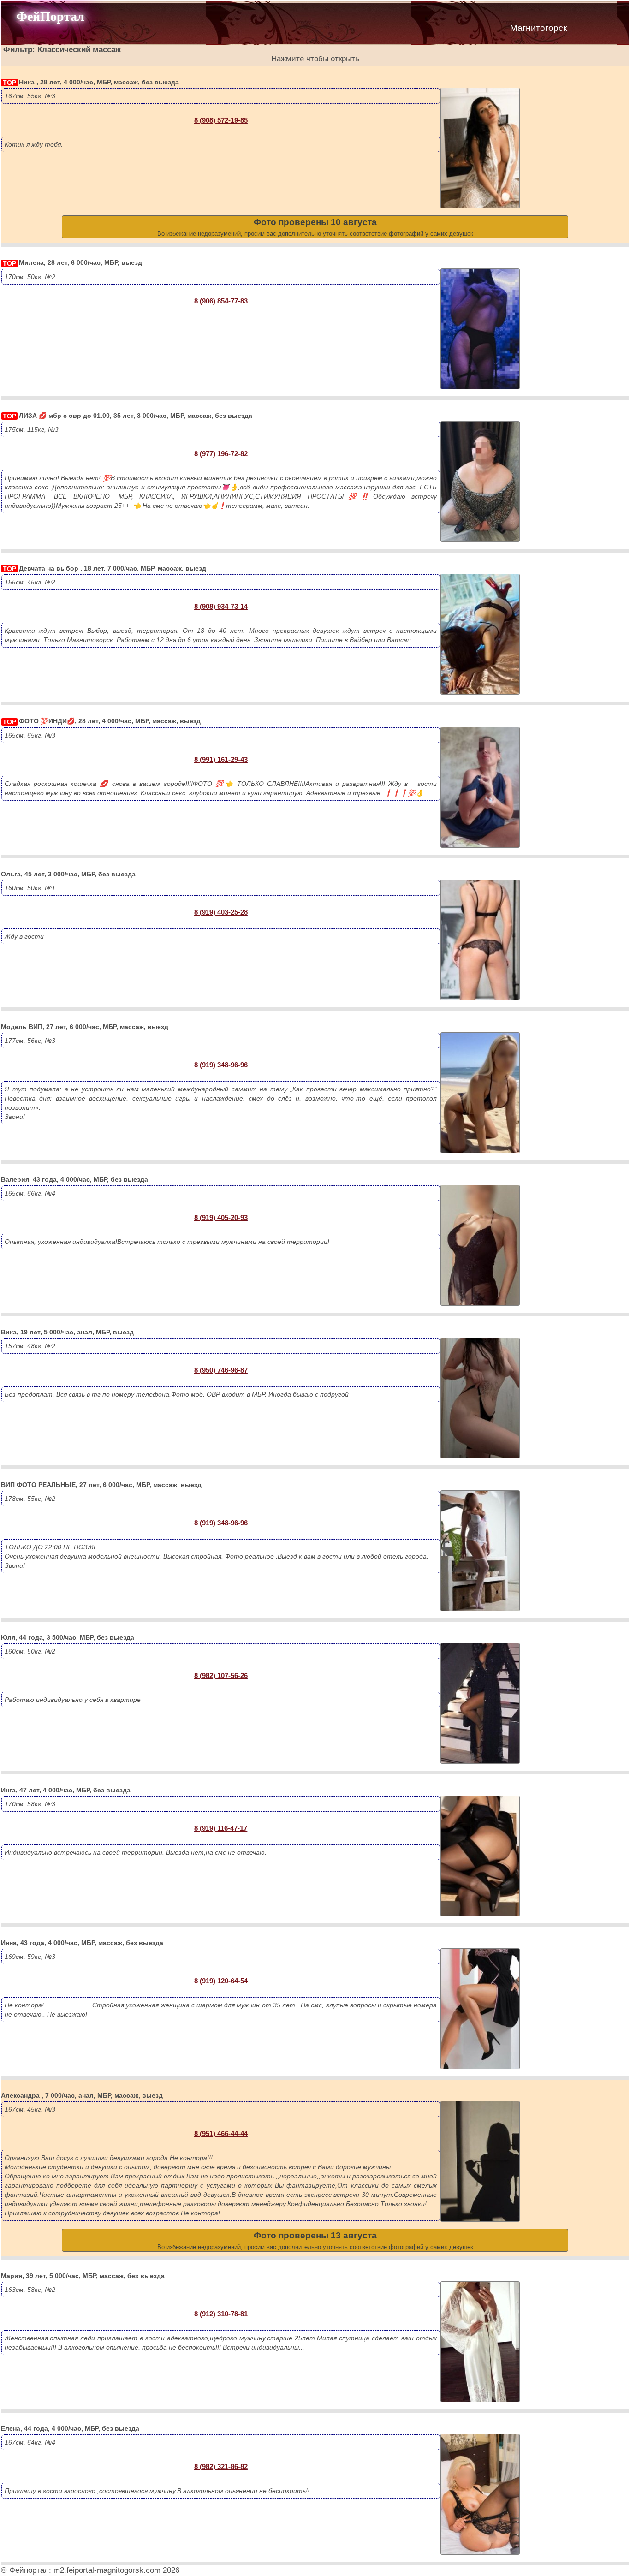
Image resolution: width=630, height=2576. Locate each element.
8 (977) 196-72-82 (221, 454)
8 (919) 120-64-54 (221, 1981)
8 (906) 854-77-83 (221, 301)
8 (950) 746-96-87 (221, 1370)
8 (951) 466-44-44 (221, 2133)
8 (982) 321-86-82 (221, 2466)
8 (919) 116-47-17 (221, 1828)
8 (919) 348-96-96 (221, 1065)
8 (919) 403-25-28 (221, 912)
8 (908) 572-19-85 (221, 120)
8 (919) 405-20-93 (221, 1217)
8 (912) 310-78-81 (221, 2314)
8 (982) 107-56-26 (221, 1675)
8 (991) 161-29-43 (221, 759)
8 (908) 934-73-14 (221, 606)
